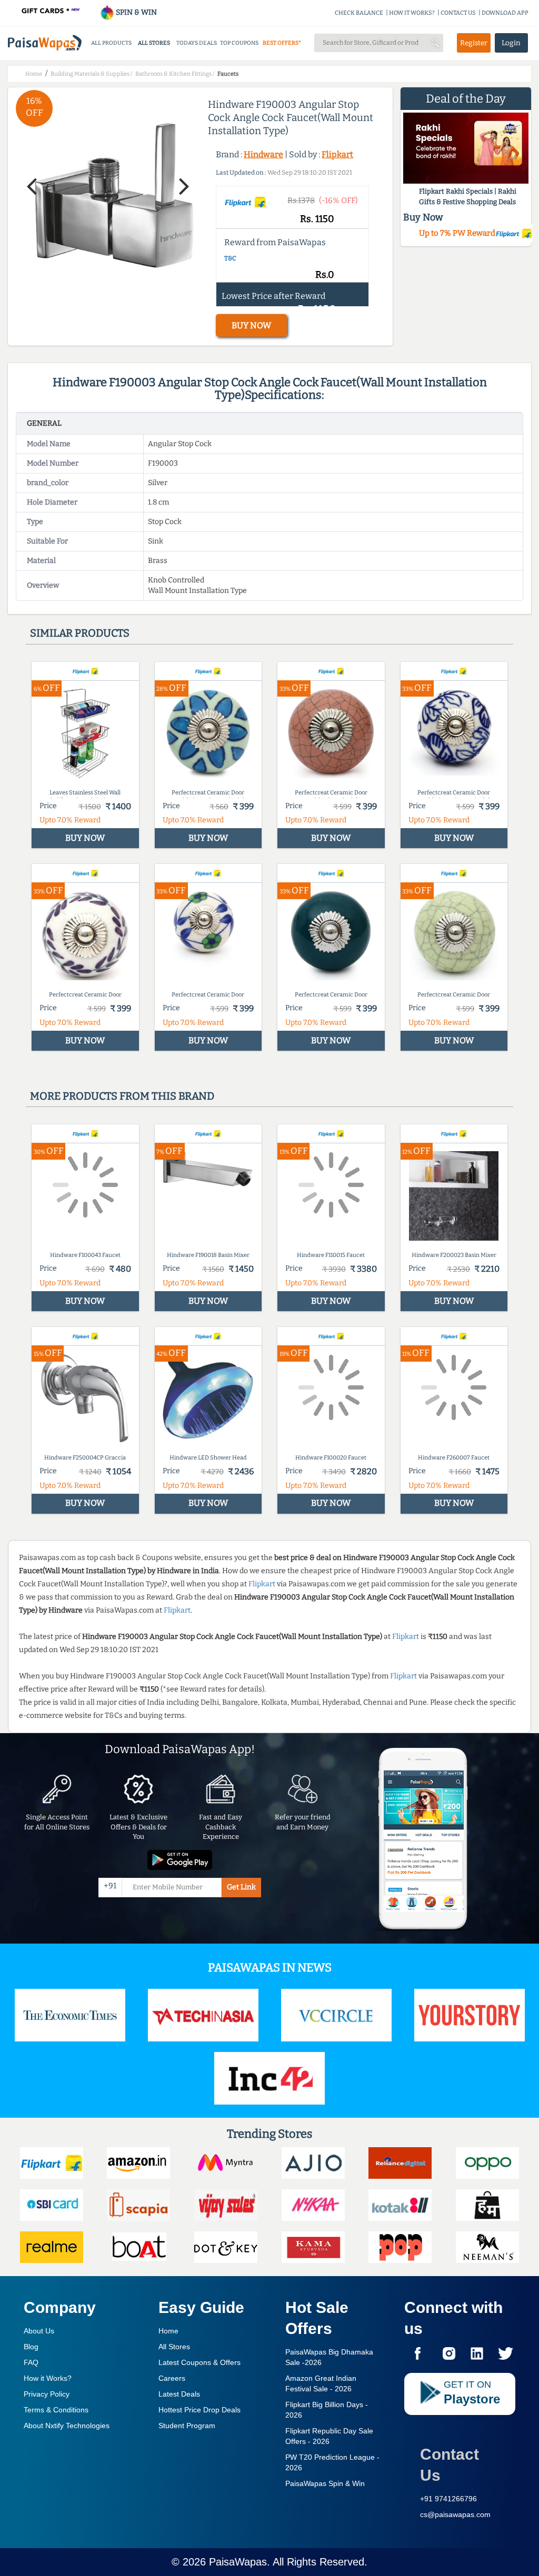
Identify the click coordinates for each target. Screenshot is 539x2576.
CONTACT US (458, 13)
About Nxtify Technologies (67, 2426)
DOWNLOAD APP (505, 13)
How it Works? (48, 2378)
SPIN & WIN (136, 12)
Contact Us (450, 2465)
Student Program (187, 2426)
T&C (230, 258)
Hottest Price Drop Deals (199, 2410)
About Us (39, 2331)
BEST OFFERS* (282, 43)
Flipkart (337, 154)
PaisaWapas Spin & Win (325, 2483)
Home (168, 2331)
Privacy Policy (47, 2394)
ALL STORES (154, 43)
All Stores (174, 2347)
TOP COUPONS (239, 43)
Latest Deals (179, 2394)
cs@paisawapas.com (455, 2514)
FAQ (31, 2362)
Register (474, 43)
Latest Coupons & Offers (199, 2362)
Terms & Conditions (56, 2410)
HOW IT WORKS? (412, 13)
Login (511, 43)
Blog (31, 2347)
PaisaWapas (238, 2562)
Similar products (80, 633)
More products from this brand (122, 1096)
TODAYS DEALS (197, 43)
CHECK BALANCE (359, 13)
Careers (172, 2378)
